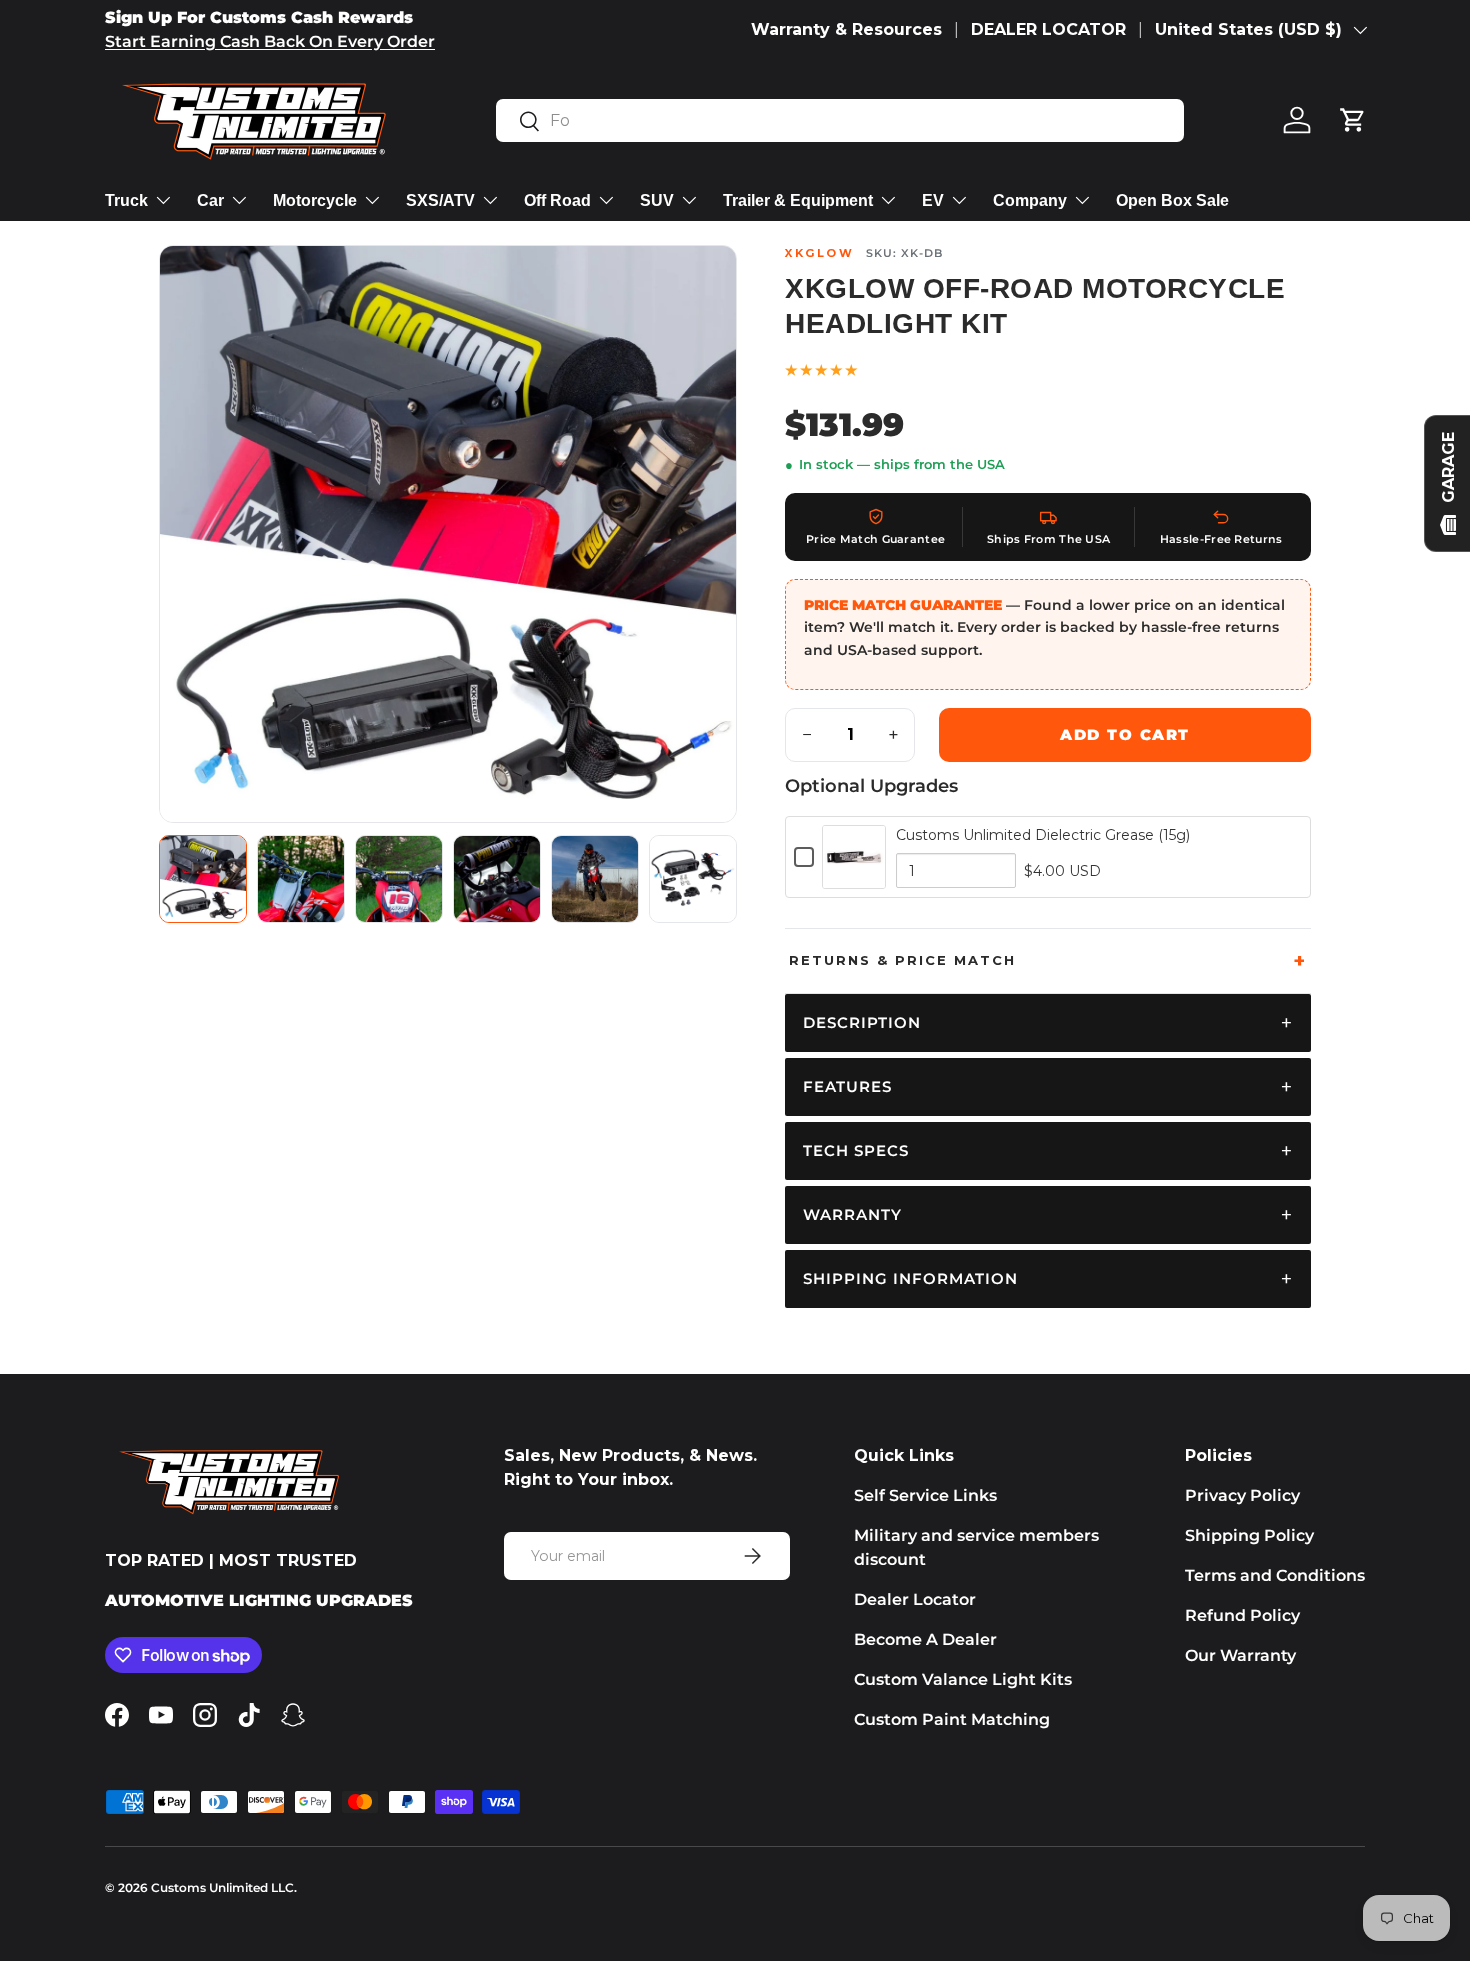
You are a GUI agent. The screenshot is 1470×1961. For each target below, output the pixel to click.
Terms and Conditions (1275, 1575)
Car (210, 200)
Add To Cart (1125, 734)
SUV (657, 200)
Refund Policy (1242, 1615)
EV (933, 200)
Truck (126, 200)
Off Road (557, 200)
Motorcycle (315, 200)
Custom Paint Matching (952, 1719)
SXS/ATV (440, 200)
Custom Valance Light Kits (963, 1679)
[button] (1353, 120)
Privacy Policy (1242, 1495)
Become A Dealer (925, 1639)
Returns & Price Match (902, 960)
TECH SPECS (856, 1150)
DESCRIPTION (862, 1022)
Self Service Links (925, 1495)
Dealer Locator (915, 1599)
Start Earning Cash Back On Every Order (270, 41)
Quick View (854, 877)
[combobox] (840, 120)
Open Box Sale (1172, 200)
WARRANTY (852, 1214)
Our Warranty (1240, 1655)
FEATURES (847, 1086)
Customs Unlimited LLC (222, 1887)
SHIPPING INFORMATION (910, 1278)
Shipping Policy (1249, 1535)
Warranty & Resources (846, 29)
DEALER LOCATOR (1048, 29)
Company (1030, 200)
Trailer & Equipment (798, 200)
